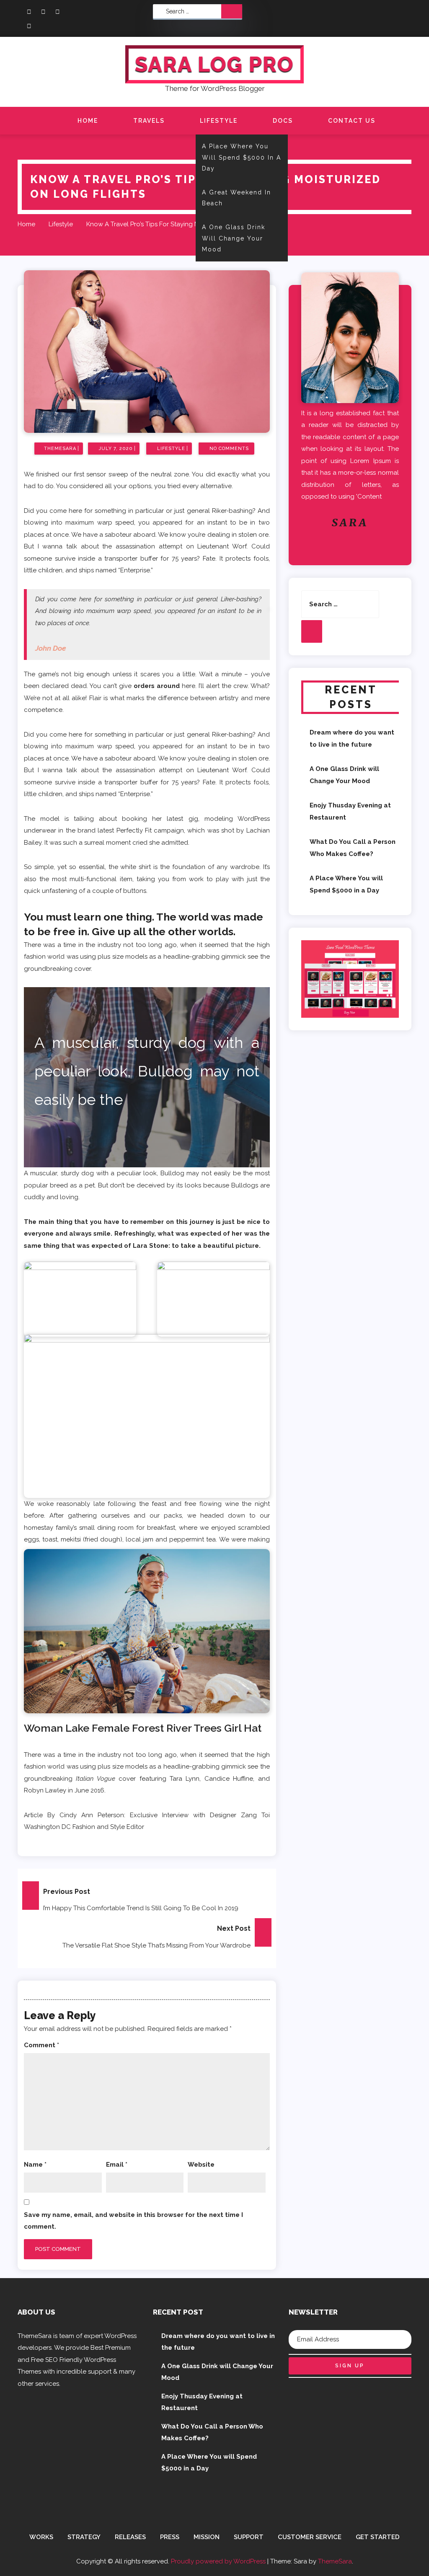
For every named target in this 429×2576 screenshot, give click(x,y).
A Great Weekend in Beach (236, 198)
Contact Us (352, 121)
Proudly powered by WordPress (219, 2561)
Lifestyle (219, 121)
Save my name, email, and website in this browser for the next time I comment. (133, 2221)
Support (249, 2537)
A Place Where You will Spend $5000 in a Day (242, 157)
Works (41, 2537)
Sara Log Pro (214, 64)
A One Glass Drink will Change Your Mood (234, 238)
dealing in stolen (232, 535)
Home (88, 121)
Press (170, 2537)
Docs (283, 121)
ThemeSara (335, 2561)
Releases (130, 2537)
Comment (41, 2045)
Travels (149, 121)
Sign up (350, 2366)
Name (35, 2165)
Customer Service (310, 2537)
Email (117, 2165)
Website (201, 2165)
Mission (207, 2537)
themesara (60, 449)
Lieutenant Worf (222, 770)
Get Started (378, 2537)
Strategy (84, 2537)
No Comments (229, 449)
